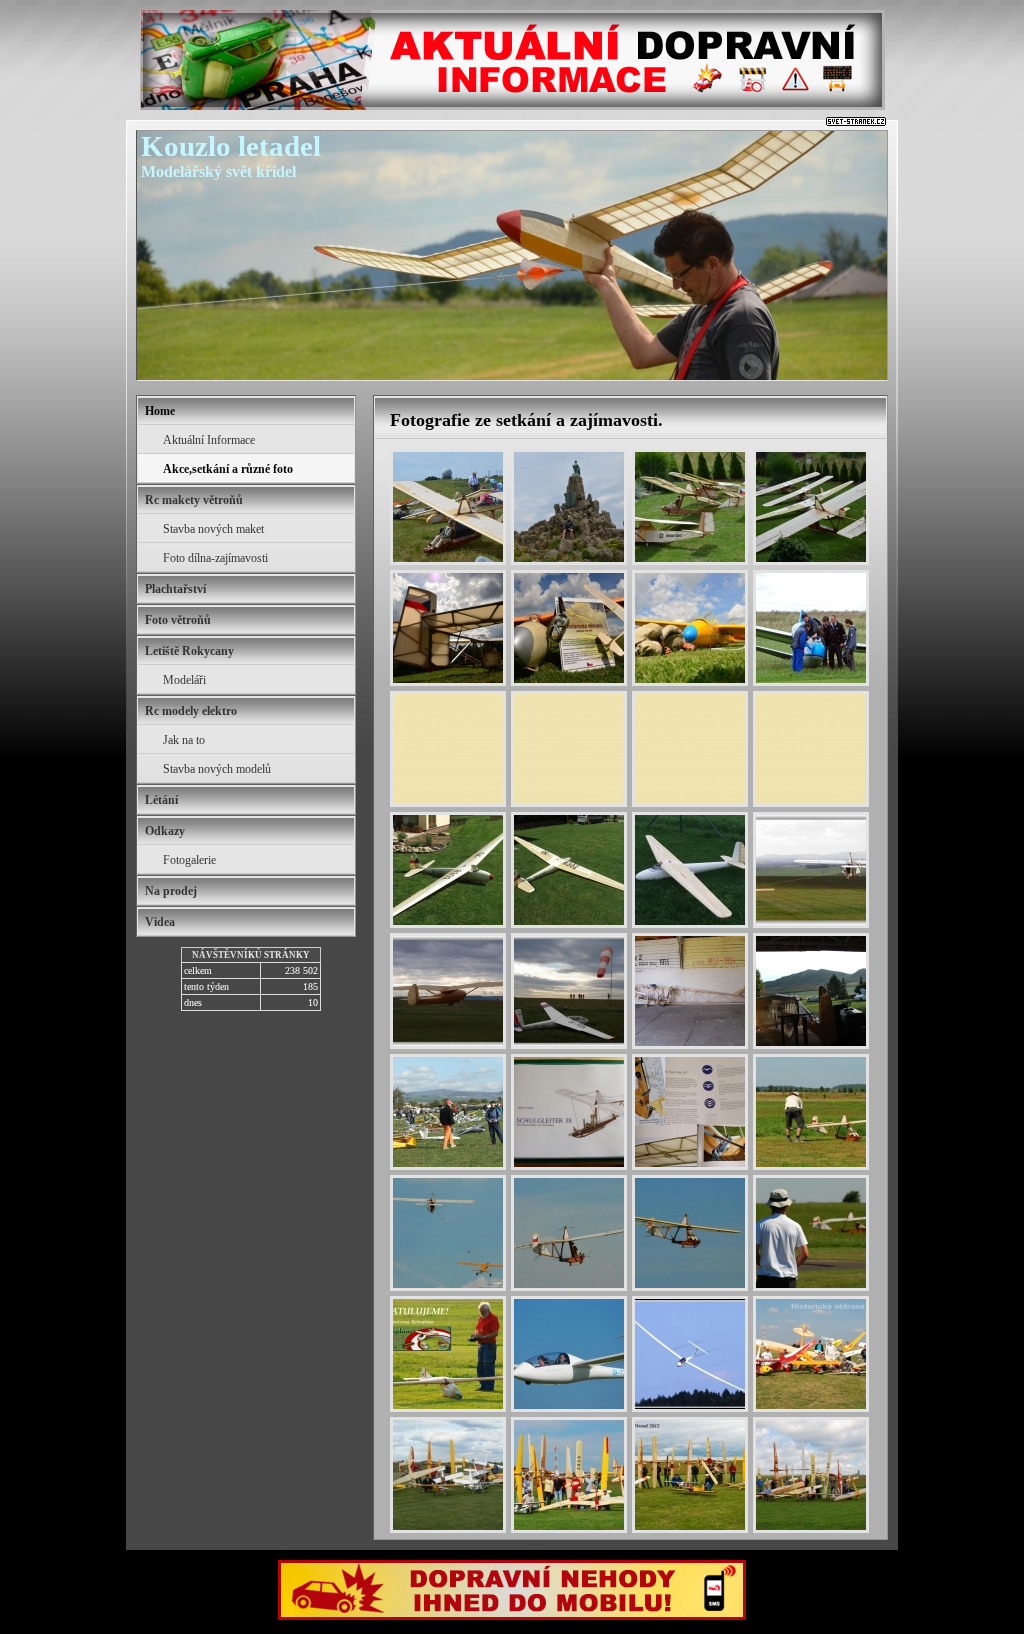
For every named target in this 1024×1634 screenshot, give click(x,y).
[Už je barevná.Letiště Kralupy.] (448, 870)
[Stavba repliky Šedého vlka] (690, 991)
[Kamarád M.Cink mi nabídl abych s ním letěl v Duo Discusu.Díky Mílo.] (569, 1354)
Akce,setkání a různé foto (228, 469)
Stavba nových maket (213, 529)
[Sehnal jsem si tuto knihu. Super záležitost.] (569, 1112)
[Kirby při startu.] (448, 991)
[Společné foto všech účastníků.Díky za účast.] (569, 1475)
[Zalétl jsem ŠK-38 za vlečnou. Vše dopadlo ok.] (811, 1112)
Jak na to (184, 740)
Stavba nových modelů (217, 769)
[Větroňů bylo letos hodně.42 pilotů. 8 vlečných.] (448, 1112)
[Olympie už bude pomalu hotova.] (690, 870)
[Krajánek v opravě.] (811, 991)
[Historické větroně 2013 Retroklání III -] (811, 1475)
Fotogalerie (189, 860)
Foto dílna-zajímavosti (215, 558)
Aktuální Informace (209, 440)
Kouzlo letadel (231, 146)
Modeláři (184, 680)
